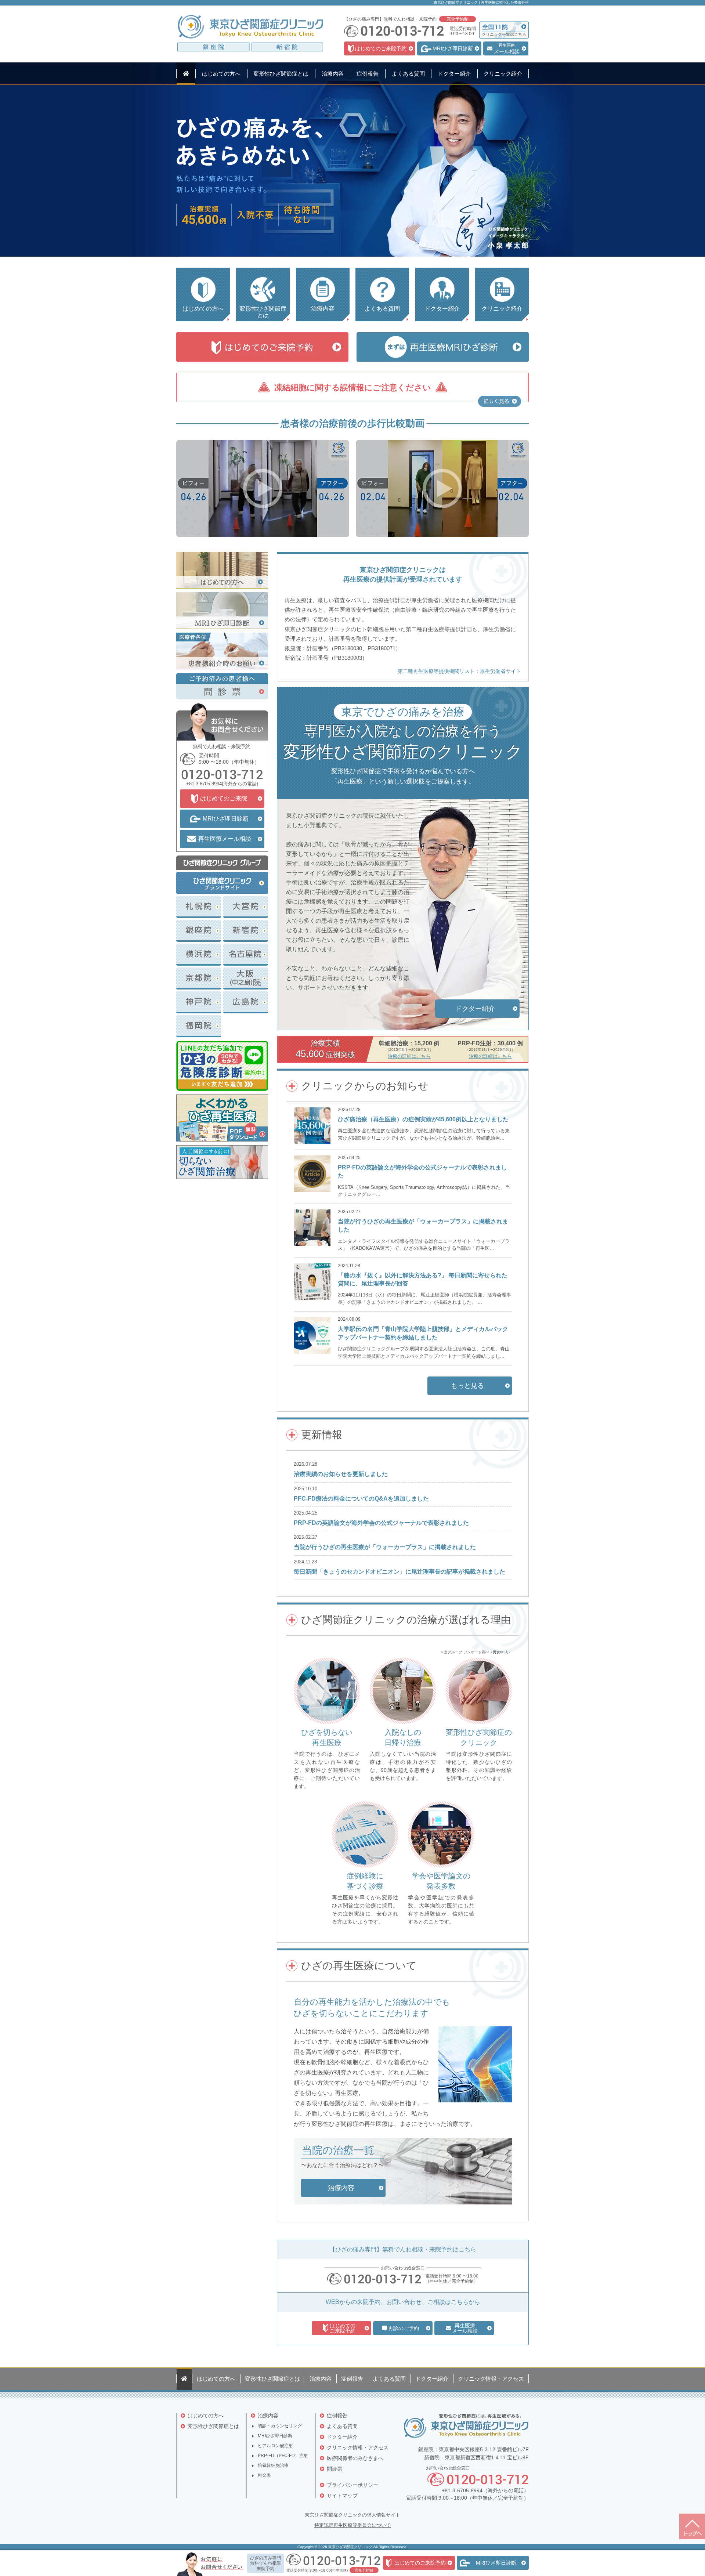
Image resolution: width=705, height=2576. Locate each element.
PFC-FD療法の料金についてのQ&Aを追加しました (361, 1499)
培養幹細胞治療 (273, 2465)
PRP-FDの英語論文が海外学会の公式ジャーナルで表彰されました (381, 1523)
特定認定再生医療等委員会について (352, 2525)
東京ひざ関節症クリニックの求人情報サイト (352, 2515)
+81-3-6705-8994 (204, 784)
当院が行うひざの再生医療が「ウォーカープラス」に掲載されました (385, 1547)
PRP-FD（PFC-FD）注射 (283, 2456)
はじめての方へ (206, 2416)
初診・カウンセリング (280, 2426)
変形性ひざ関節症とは (213, 2426)
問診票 (335, 2469)
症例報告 (337, 2416)
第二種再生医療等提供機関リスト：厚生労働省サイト (459, 671)
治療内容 (268, 2416)
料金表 (264, 2475)
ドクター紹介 (342, 2437)
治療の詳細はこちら (409, 1056)
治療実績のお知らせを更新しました (341, 1474)
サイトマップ (342, 2496)
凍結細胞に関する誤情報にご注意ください (353, 388)
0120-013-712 (383, 2279)
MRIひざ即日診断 (275, 2436)
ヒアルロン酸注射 (275, 2446)
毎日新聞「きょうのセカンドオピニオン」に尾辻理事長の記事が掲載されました (399, 1572)
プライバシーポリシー (352, 2485)
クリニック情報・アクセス (358, 2447)
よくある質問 (342, 2426)
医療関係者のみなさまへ (355, 2458)
